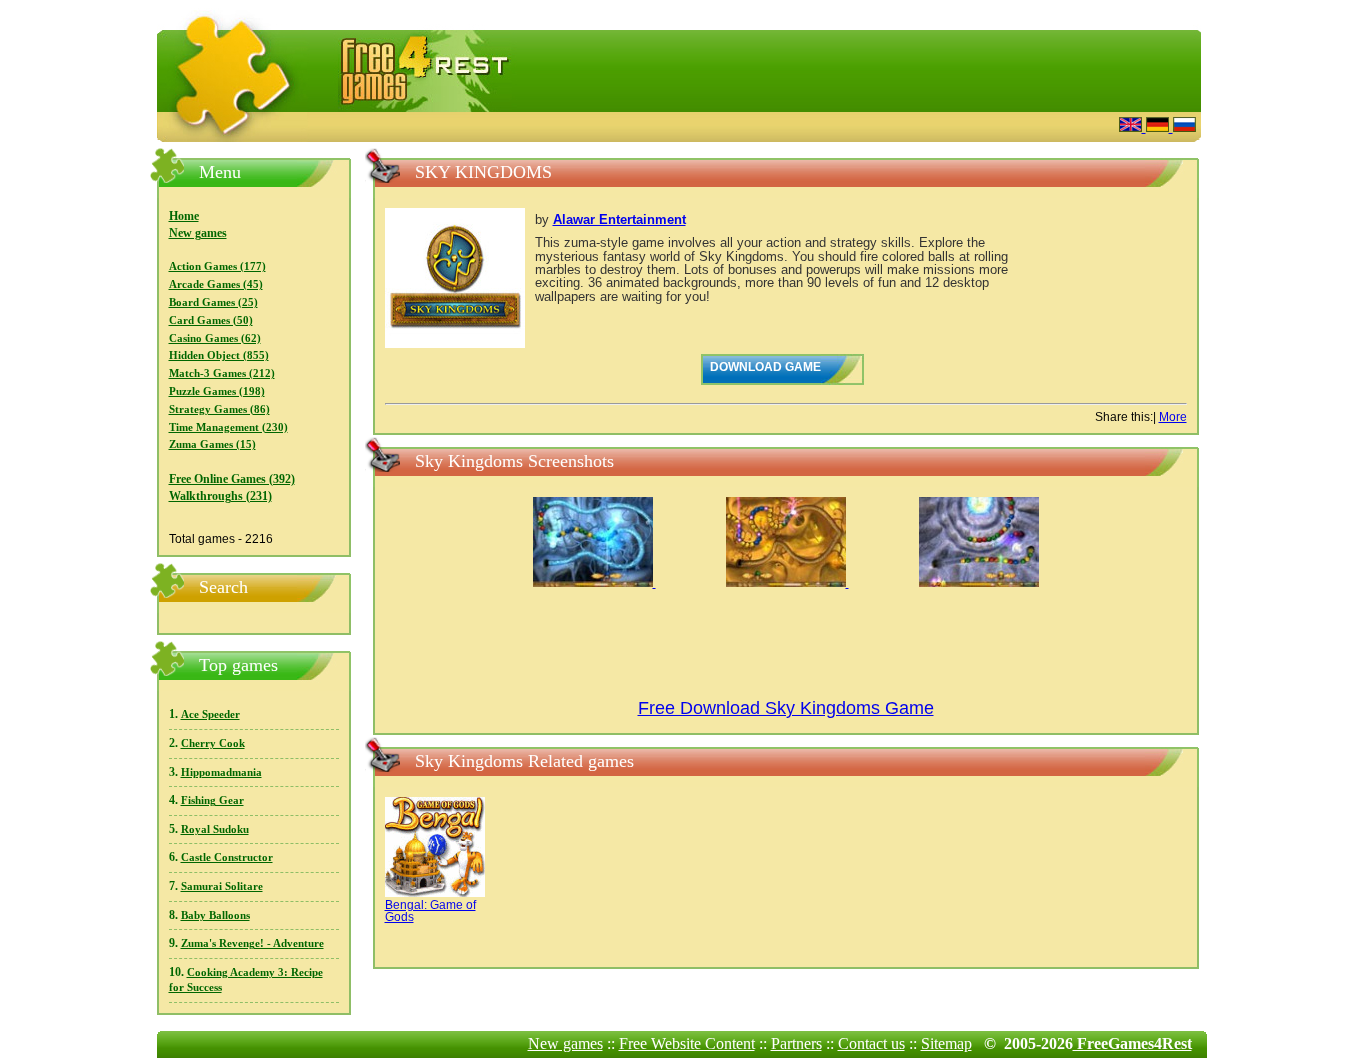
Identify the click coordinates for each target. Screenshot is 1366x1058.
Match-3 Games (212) (222, 373)
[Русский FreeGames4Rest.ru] (1184, 126)
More (1173, 417)
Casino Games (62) (215, 338)
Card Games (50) (211, 320)
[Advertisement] (858, 124)
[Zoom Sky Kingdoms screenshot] (594, 583)
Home (184, 216)
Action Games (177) (217, 266)
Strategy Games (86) (219, 409)
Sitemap (946, 1043)
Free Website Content (687, 1043)
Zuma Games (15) (212, 444)
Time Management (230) (228, 427)
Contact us (871, 1043)
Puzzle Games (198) (217, 391)
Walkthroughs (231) (220, 496)
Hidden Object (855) (219, 355)
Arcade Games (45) (216, 284)
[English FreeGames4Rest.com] (1132, 126)
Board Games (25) (213, 302)
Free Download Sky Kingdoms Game (786, 708)
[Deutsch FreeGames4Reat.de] (1159, 126)
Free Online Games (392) (232, 479)
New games (198, 233)
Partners (796, 1043)
